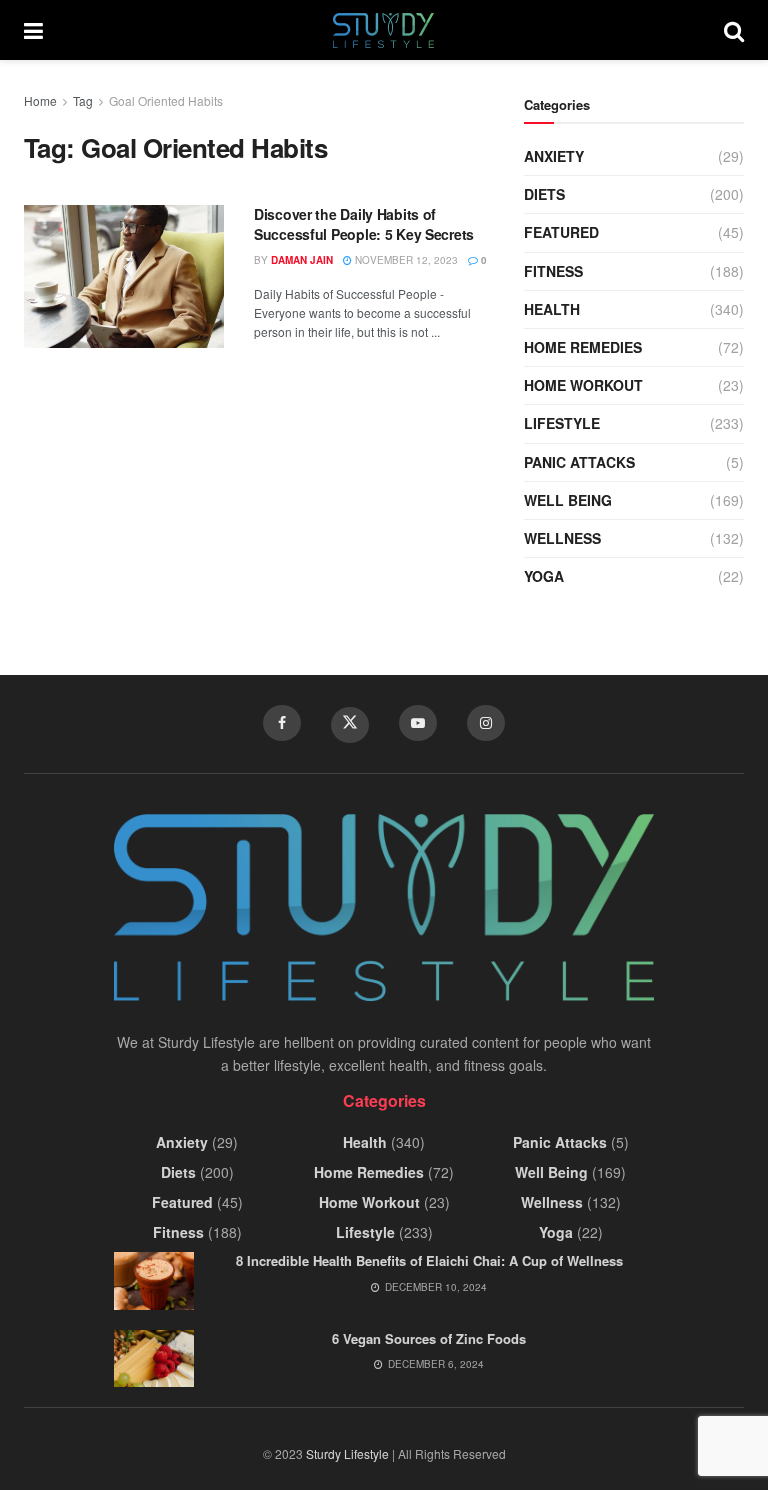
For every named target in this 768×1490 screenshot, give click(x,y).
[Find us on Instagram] (486, 723)
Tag (83, 100)
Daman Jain (302, 260)
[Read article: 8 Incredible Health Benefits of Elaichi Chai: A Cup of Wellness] (154, 1280)
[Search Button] (734, 30)
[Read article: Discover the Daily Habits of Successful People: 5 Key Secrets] (124, 276)
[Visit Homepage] (383, 30)
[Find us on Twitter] (350, 725)
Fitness (553, 271)
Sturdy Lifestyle (347, 1453)
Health (552, 309)
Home (40, 100)
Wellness (562, 538)
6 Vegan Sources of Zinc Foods (429, 1338)
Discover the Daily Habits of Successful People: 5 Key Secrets (364, 224)
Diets (544, 194)
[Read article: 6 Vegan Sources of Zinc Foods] (154, 1358)
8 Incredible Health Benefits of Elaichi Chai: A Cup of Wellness (429, 1260)
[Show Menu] (33, 30)
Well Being (568, 500)
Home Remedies (583, 347)
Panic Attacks (579, 462)
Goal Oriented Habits (166, 100)
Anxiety (554, 156)
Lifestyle (562, 423)
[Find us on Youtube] (418, 723)
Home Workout (583, 385)
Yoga (544, 576)
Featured (561, 232)
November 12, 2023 (405, 260)
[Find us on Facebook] (282, 723)
